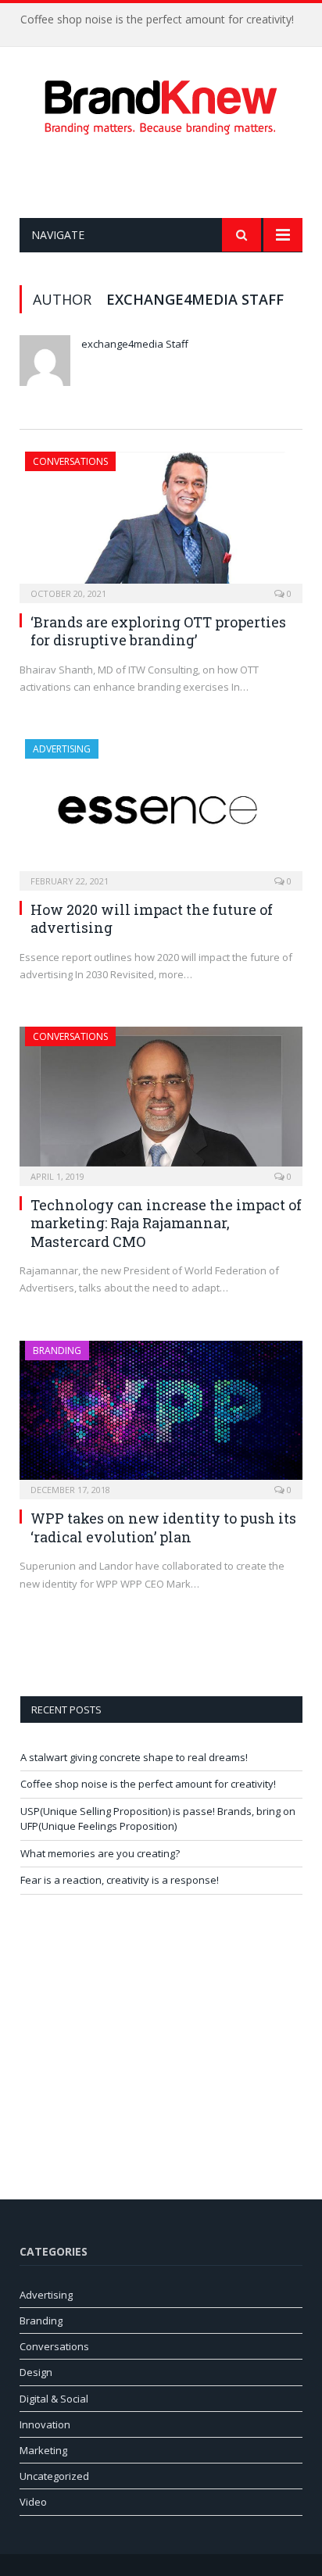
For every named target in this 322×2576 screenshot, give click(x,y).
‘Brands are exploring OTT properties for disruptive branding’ (158, 631)
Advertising (62, 749)
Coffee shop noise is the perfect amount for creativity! (157, 20)
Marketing (43, 2450)
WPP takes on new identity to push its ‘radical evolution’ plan (163, 1527)
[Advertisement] (171, 177)
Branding (57, 1351)
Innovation (45, 2424)
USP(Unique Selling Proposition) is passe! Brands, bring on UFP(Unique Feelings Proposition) (158, 1819)
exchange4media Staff (135, 344)
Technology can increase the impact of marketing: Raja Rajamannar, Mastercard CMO (166, 1223)
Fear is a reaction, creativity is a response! (120, 1880)
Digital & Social (54, 2399)
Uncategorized (54, 2476)
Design (36, 2372)
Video (33, 2502)
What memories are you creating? (100, 1853)
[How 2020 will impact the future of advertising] (161, 810)
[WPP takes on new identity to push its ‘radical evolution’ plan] (161, 1415)
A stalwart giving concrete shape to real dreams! (134, 1757)
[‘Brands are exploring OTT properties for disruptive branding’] (161, 522)
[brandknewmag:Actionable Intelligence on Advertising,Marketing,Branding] (161, 104)
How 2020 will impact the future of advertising (152, 918)
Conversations (70, 461)
